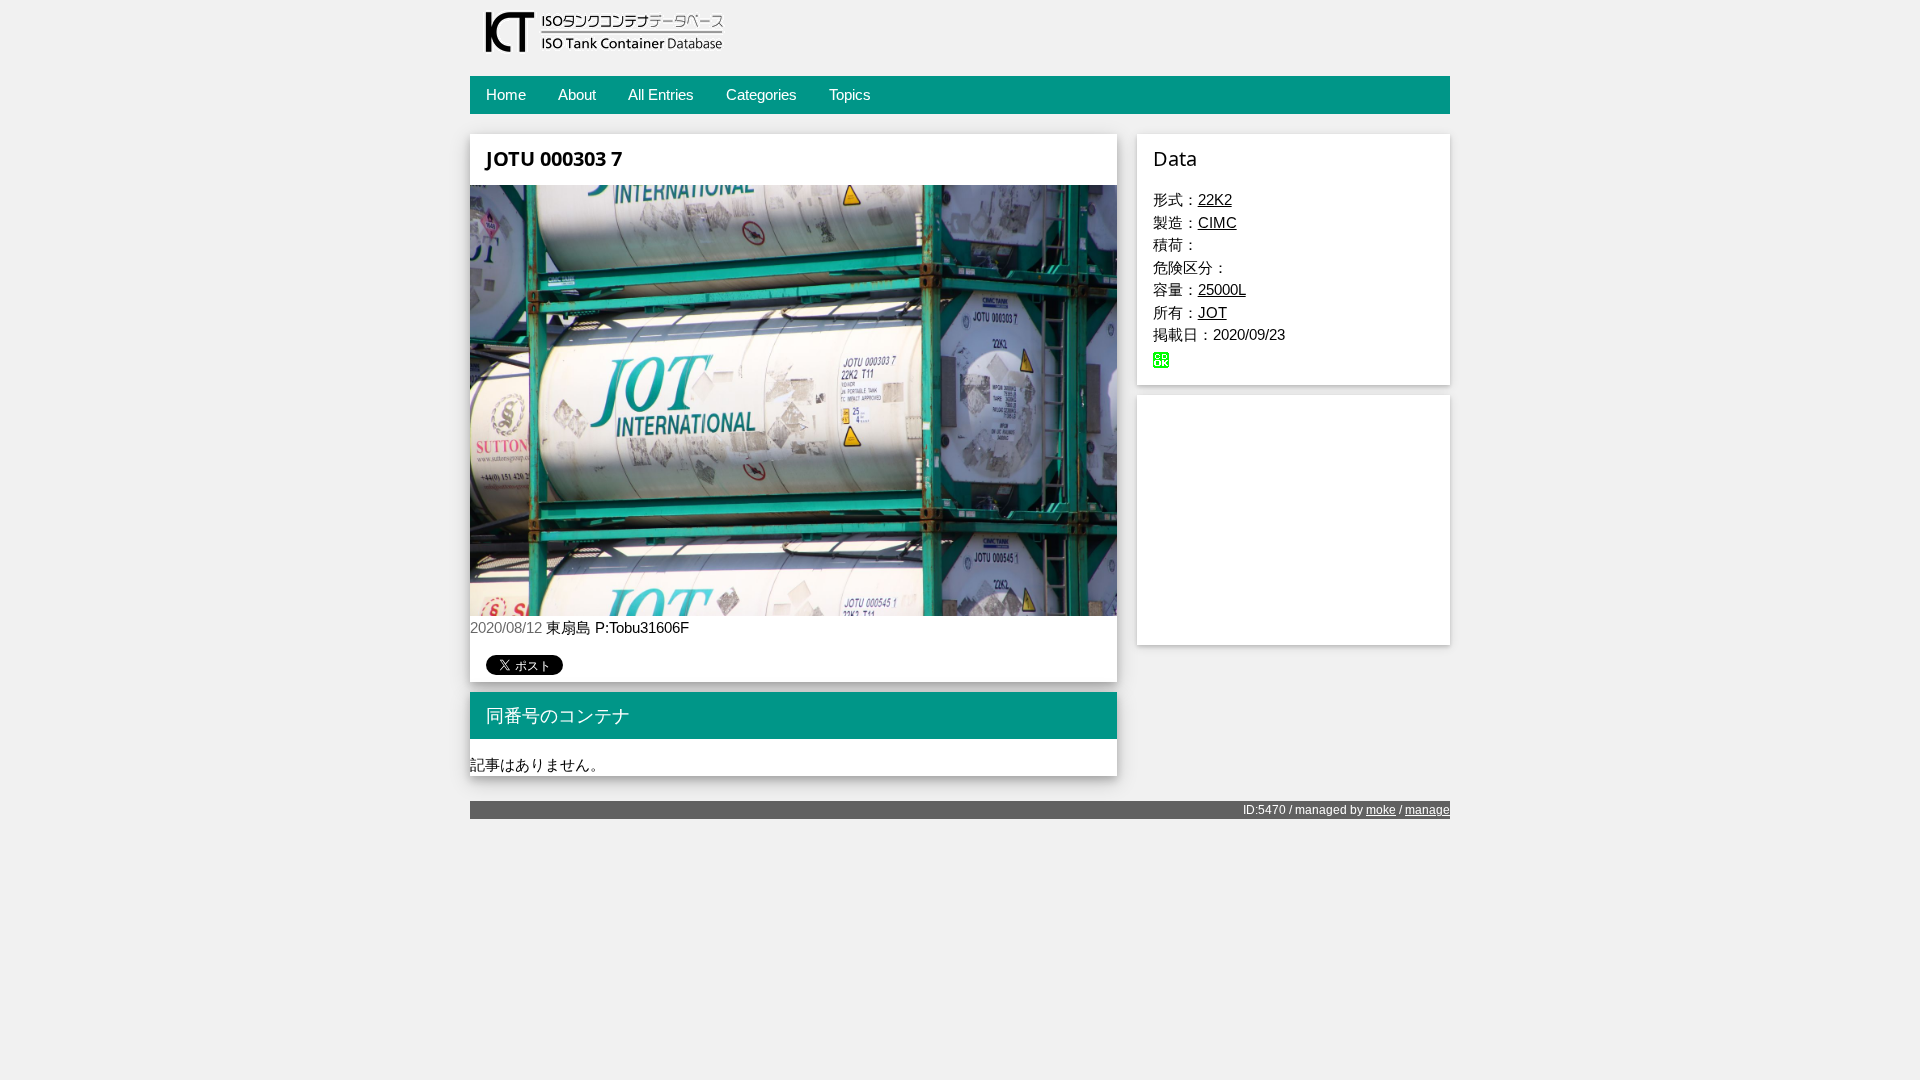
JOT (1212, 312)
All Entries (661, 94)
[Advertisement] (1293, 520)
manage (1427, 810)
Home (506, 94)
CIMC (1217, 222)
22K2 (1215, 199)
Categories (761, 94)
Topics (850, 94)
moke (1381, 810)
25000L (1222, 289)
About (577, 94)
